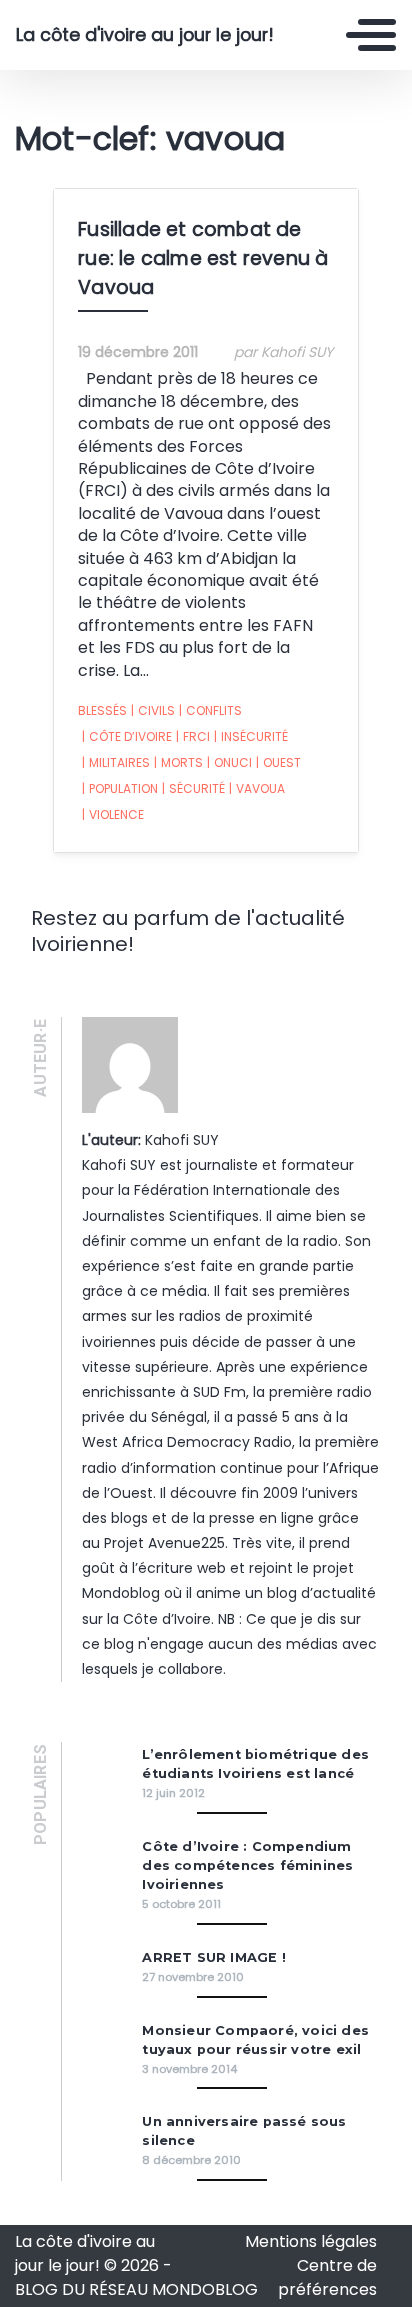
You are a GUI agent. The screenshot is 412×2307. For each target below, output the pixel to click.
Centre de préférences (327, 2277)
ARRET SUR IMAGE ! (213, 1957)
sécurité (193, 788)
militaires (116, 762)
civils (153, 710)
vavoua (257, 788)
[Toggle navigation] (371, 35)
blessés (102, 710)
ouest (278, 762)
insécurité (251, 736)
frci (193, 736)
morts (178, 762)
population (120, 788)
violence (113, 814)
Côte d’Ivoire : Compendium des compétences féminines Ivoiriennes (247, 1865)
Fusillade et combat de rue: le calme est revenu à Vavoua (203, 258)
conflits (210, 710)
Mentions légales (311, 2241)
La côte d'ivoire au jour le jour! (145, 35)
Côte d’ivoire (127, 736)
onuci (229, 762)
